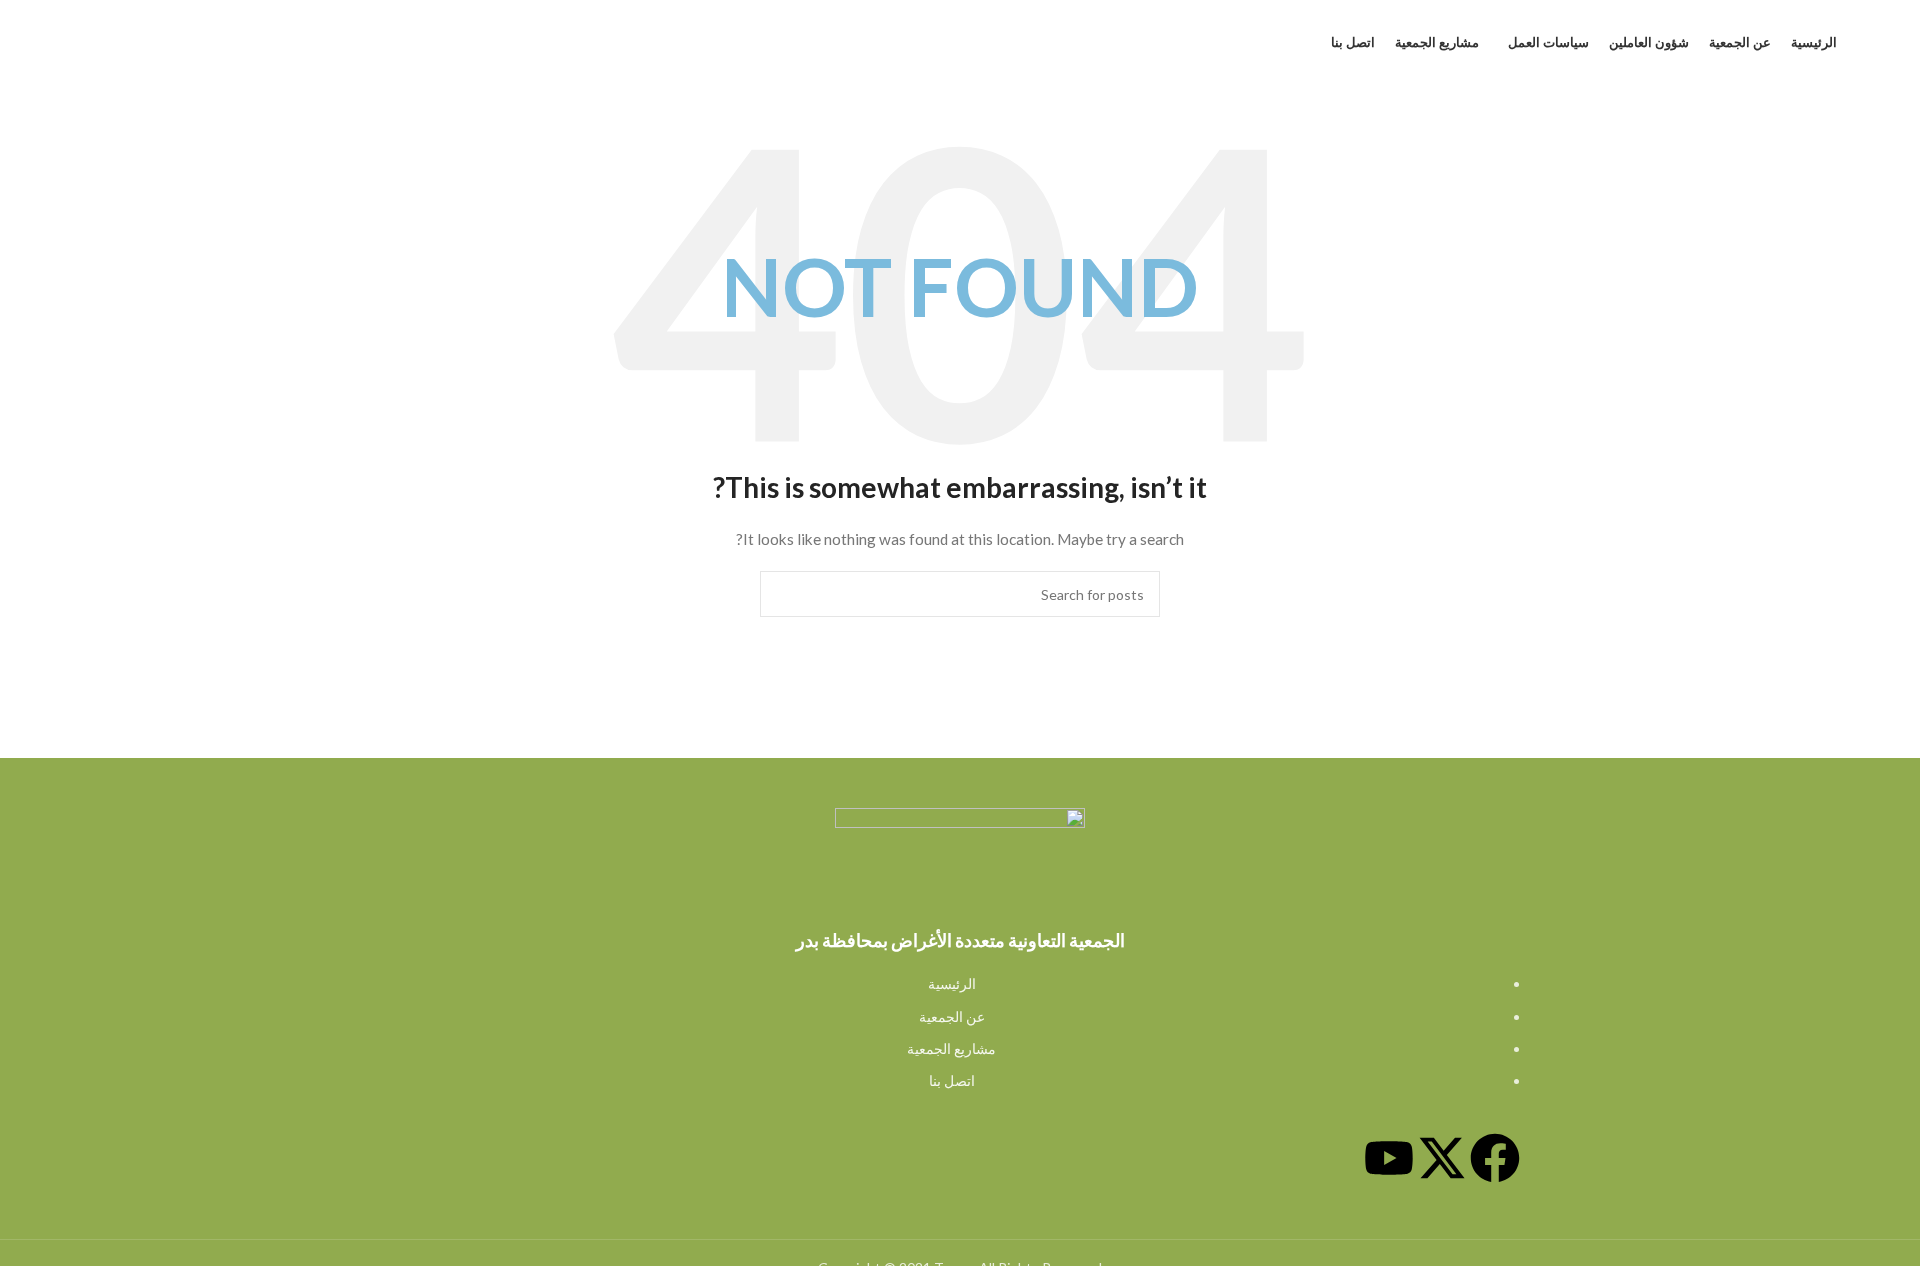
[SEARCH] (783, 594)
